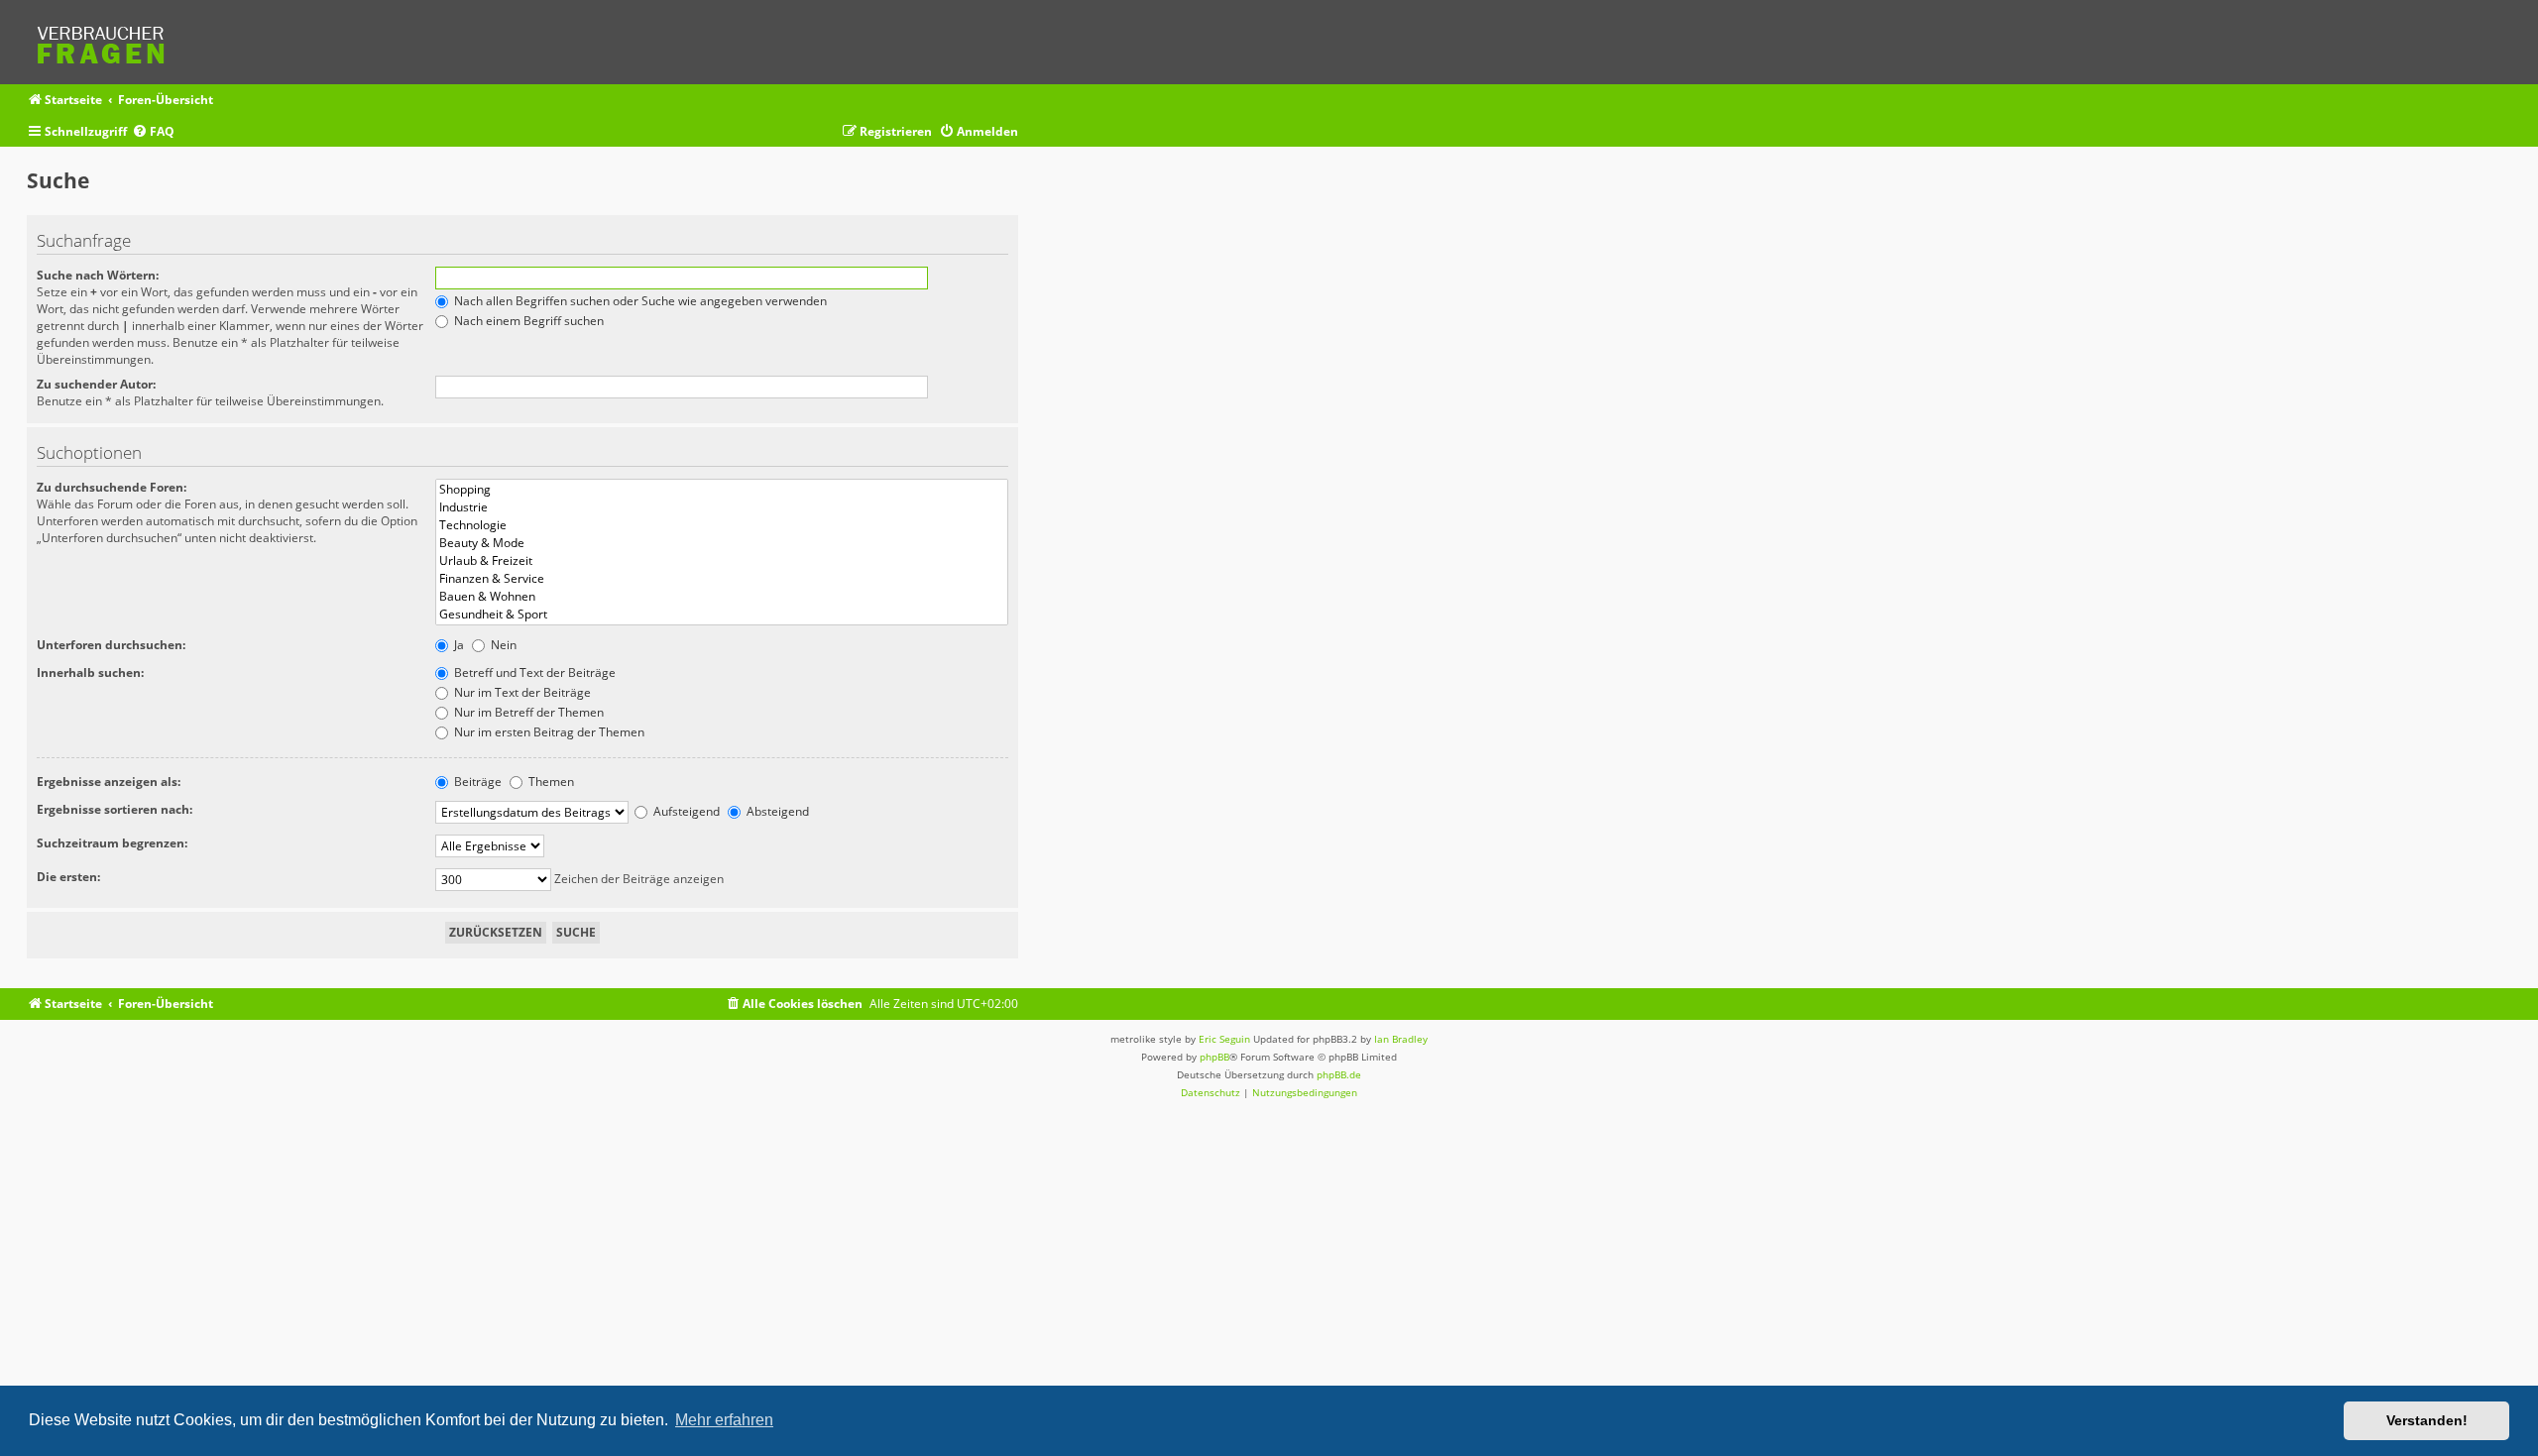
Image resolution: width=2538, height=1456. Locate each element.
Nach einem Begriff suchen (527, 321)
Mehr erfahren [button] (724, 1420)
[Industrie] (722, 507)
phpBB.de (1339, 1074)
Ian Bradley (1401, 1039)
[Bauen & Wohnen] (722, 597)
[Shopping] (722, 490)
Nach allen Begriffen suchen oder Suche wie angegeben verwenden (639, 301)
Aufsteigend (685, 811)
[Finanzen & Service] (722, 579)
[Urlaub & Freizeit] (722, 561)
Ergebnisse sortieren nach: (115, 809)
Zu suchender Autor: (96, 384)
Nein (502, 645)
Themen (550, 782)
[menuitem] (153, 132)
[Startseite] (107, 42)
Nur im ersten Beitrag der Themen (548, 732)
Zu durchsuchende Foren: (112, 487)
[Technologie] (722, 525)
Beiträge (476, 782)
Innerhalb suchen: (90, 672)
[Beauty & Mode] (722, 543)
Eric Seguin (1224, 1039)
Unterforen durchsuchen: (111, 645)
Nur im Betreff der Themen (527, 712)
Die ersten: (68, 877)
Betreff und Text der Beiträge (533, 672)
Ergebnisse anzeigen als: (109, 782)
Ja (458, 645)
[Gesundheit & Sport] (722, 615)
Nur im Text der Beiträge (521, 692)
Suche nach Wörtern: (98, 275)
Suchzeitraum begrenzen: (112, 843)
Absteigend (776, 811)
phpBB (1214, 1057)
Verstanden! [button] (2427, 1420)
